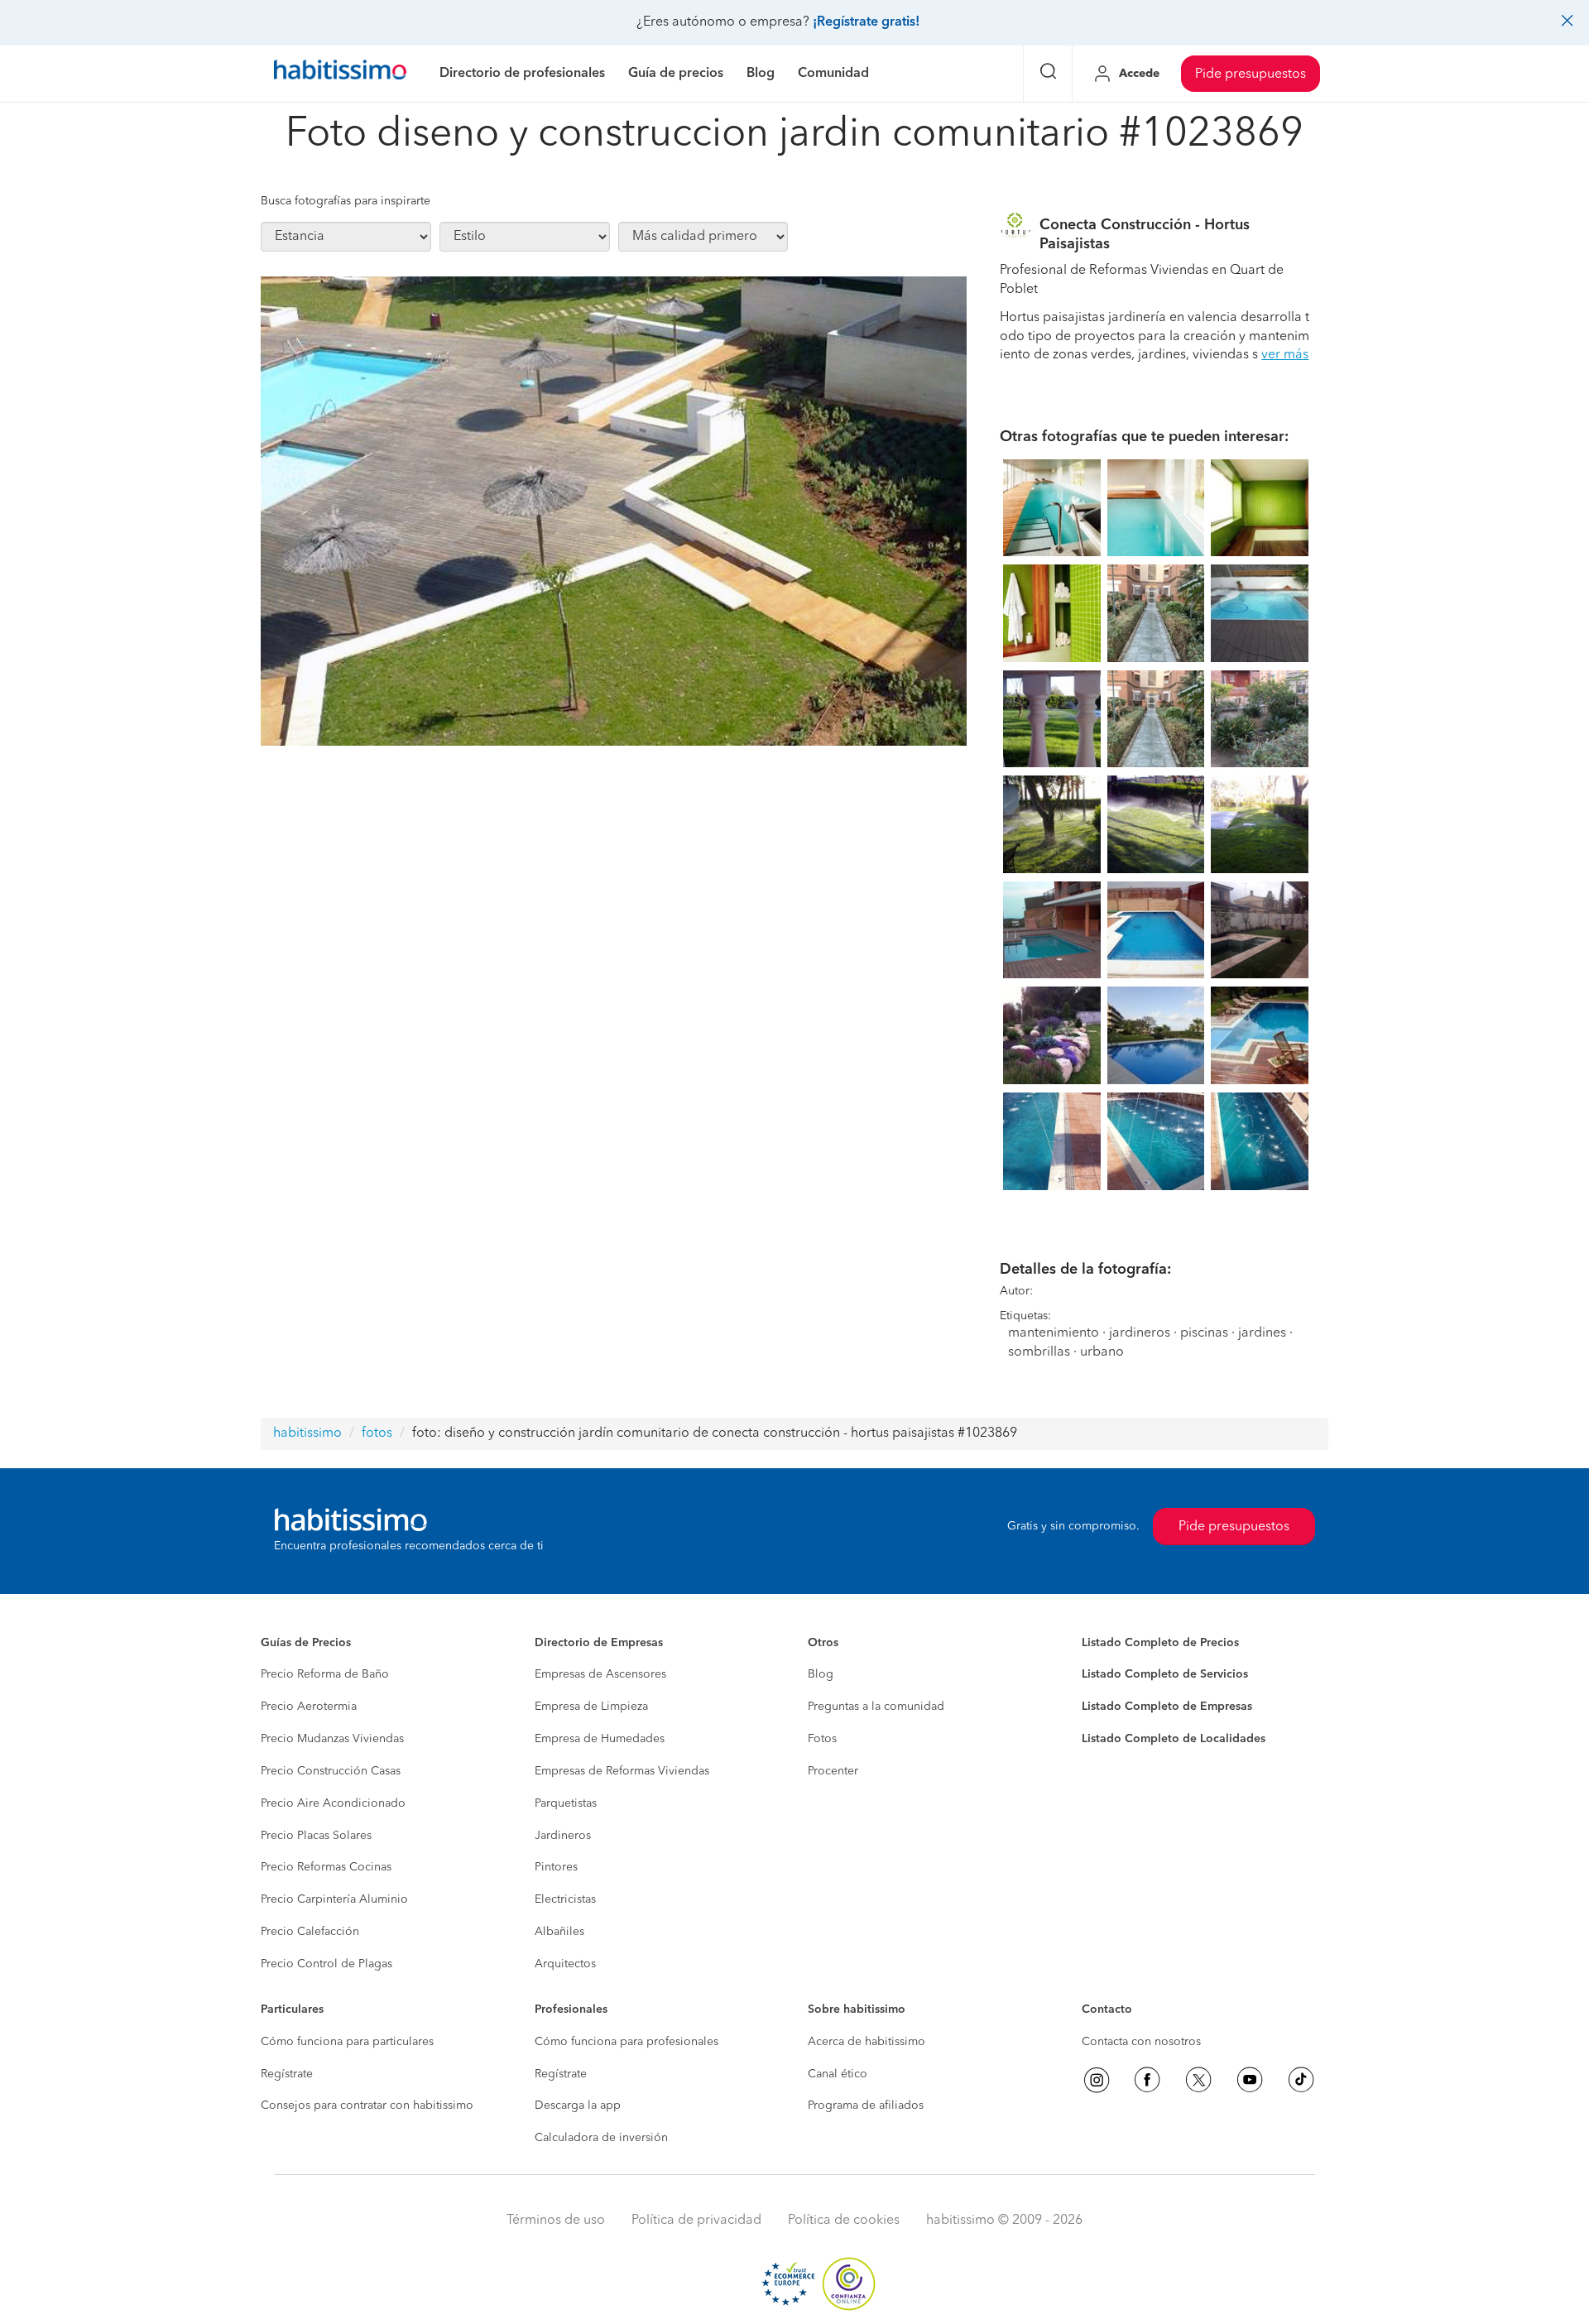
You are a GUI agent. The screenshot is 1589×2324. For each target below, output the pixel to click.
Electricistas (565, 1899)
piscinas (1204, 1333)
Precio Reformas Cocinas (326, 1867)
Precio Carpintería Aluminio (334, 1899)
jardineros (1140, 1333)
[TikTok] (1301, 2080)
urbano (1102, 1352)
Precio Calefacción (310, 1932)
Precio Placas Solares (316, 1836)
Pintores (556, 1867)
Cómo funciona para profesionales (626, 2042)
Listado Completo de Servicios (1165, 1674)
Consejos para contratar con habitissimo (367, 2106)
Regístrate (287, 2074)
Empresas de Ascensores (600, 1674)
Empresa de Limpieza (591, 1707)
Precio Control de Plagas (326, 1964)
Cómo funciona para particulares (347, 2042)
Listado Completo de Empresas (1167, 1707)
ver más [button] (1285, 355)
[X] (1198, 2080)
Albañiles (559, 1932)
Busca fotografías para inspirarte (346, 201)
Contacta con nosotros (1141, 2042)
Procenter (833, 1771)
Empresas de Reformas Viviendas (622, 1771)
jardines (1262, 1333)
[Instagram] (1097, 2080)
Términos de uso (556, 2221)
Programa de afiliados (866, 2106)
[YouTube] (1250, 2080)
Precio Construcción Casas (331, 1771)
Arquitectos (565, 1964)
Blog (821, 1674)
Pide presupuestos (1251, 74)
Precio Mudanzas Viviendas (332, 1739)
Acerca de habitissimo (867, 2042)
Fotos (822, 1739)
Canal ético (838, 2074)
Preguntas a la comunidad (876, 1707)
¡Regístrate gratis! (866, 22)
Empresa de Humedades (600, 1739)
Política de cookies (844, 2221)
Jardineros (563, 1836)
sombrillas (1039, 1352)
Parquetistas (566, 1803)
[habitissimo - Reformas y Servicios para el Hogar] (340, 74)
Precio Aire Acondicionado (333, 1803)
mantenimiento (1054, 1333)
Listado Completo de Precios (1160, 1643)
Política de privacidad (696, 2221)
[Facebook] (1147, 2080)
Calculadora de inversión (601, 2138)
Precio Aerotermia (309, 1707)
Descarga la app (578, 2106)
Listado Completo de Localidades (1174, 1739)
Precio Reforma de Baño (325, 1674)
